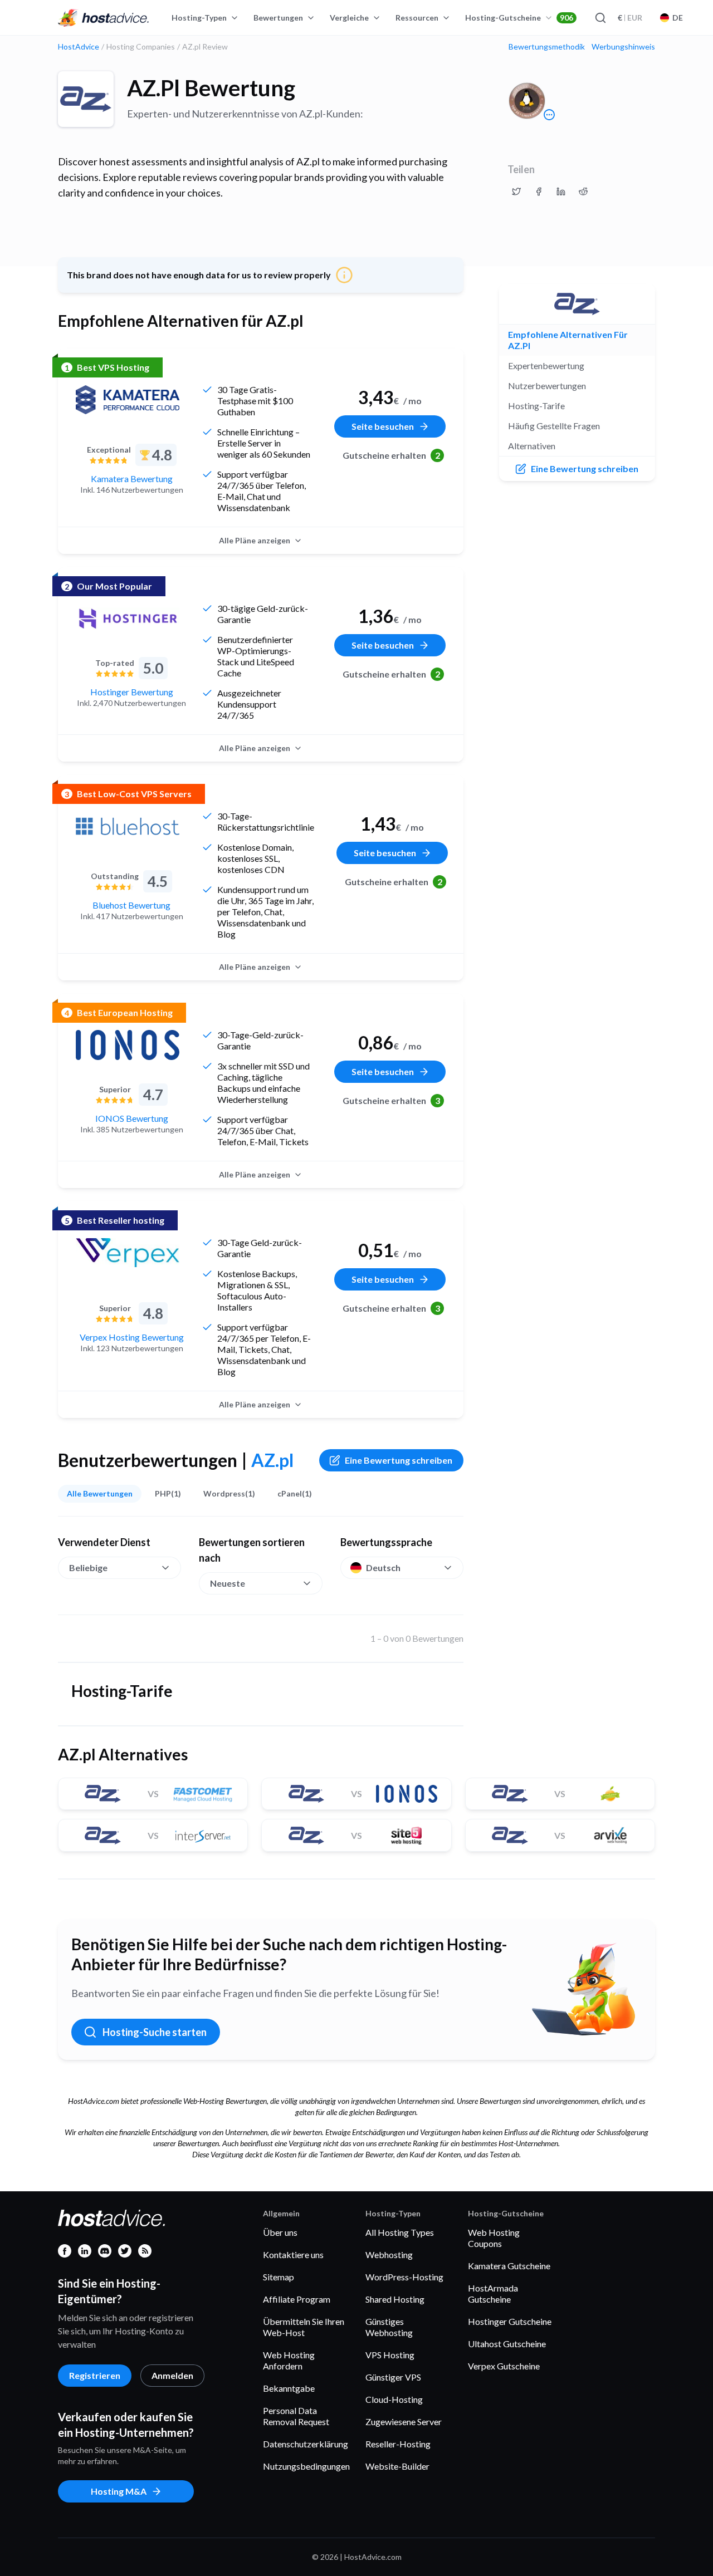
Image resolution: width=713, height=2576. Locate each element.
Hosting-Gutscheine (519, 18)
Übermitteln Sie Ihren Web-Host (304, 2327)
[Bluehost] (128, 826)
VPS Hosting (390, 2355)
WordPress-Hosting (404, 2277)
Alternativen (532, 446)
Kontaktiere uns (293, 2254)
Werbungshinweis (623, 47)
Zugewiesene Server (404, 2422)
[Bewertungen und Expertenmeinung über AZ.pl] (516, 192)
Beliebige (88, 1567)
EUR (630, 18)
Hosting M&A (119, 2491)
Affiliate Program (297, 2299)
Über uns (280, 2232)
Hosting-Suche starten (155, 2032)
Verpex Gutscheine (504, 2366)
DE (678, 18)
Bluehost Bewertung (131, 905)
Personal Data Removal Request (296, 2416)
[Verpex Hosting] (128, 1253)
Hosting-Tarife (536, 406)
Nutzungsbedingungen (306, 2466)
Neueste (228, 1583)
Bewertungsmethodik (547, 47)
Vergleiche (349, 18)
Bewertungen (278, 18)
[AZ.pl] (86, 99)
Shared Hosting (395, 2299)
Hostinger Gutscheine (510, 2321)
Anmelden (172, 2375)
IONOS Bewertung (132, 1118)
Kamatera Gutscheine (509, 2266)
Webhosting (389, 2254)
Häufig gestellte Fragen (554, 426)
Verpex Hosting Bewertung (132, 1337)
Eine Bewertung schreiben (399, 1460)
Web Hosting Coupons (494, 2238)
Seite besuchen (383, 426)
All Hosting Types (400, 2232)
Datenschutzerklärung (306, 2444)
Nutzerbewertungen (547, 386)
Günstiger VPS (393, 2377)
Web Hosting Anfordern (289, 2360)
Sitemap (279, 2277)
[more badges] (549, 115)
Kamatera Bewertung (132, 479)
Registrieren (95, 2375)
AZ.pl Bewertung (211, 88)
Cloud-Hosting (394, 2399)
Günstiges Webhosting (389, 2327)
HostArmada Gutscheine (493, 2293)
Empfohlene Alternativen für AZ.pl (568, 340)
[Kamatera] (128, 400)
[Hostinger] (128, 619)
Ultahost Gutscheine (507, 2344)
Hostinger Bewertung (132, 692)
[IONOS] (128, 1045)
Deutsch (383, 1567)
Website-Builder (397, 2466)
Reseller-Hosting (398, 2444)
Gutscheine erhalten (391, 455)
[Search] (600, 18)
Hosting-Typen (199, 18)
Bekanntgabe (289, 2388)
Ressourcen (417, 18)
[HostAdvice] (104, 18)
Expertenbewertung (546, 365)
